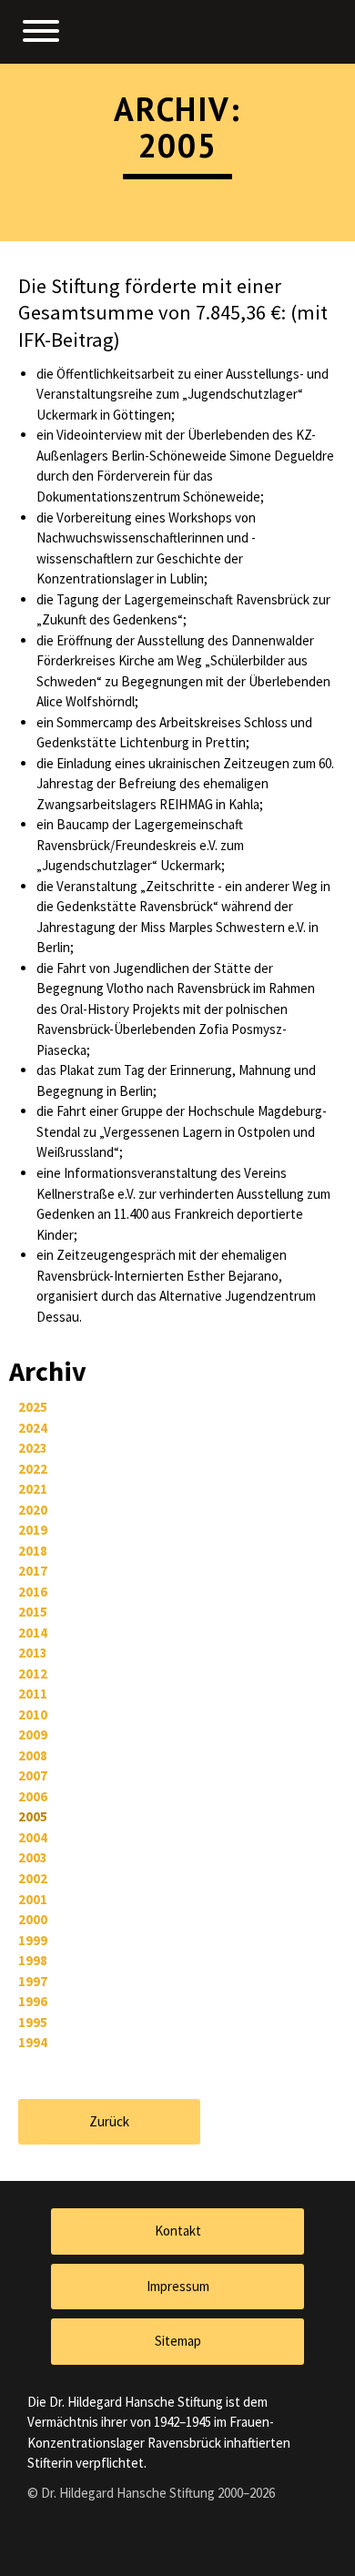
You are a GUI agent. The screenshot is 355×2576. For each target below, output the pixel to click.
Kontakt (178, 2231)
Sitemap (178, 2341)
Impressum (178, 2286)
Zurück (109, 2121)
